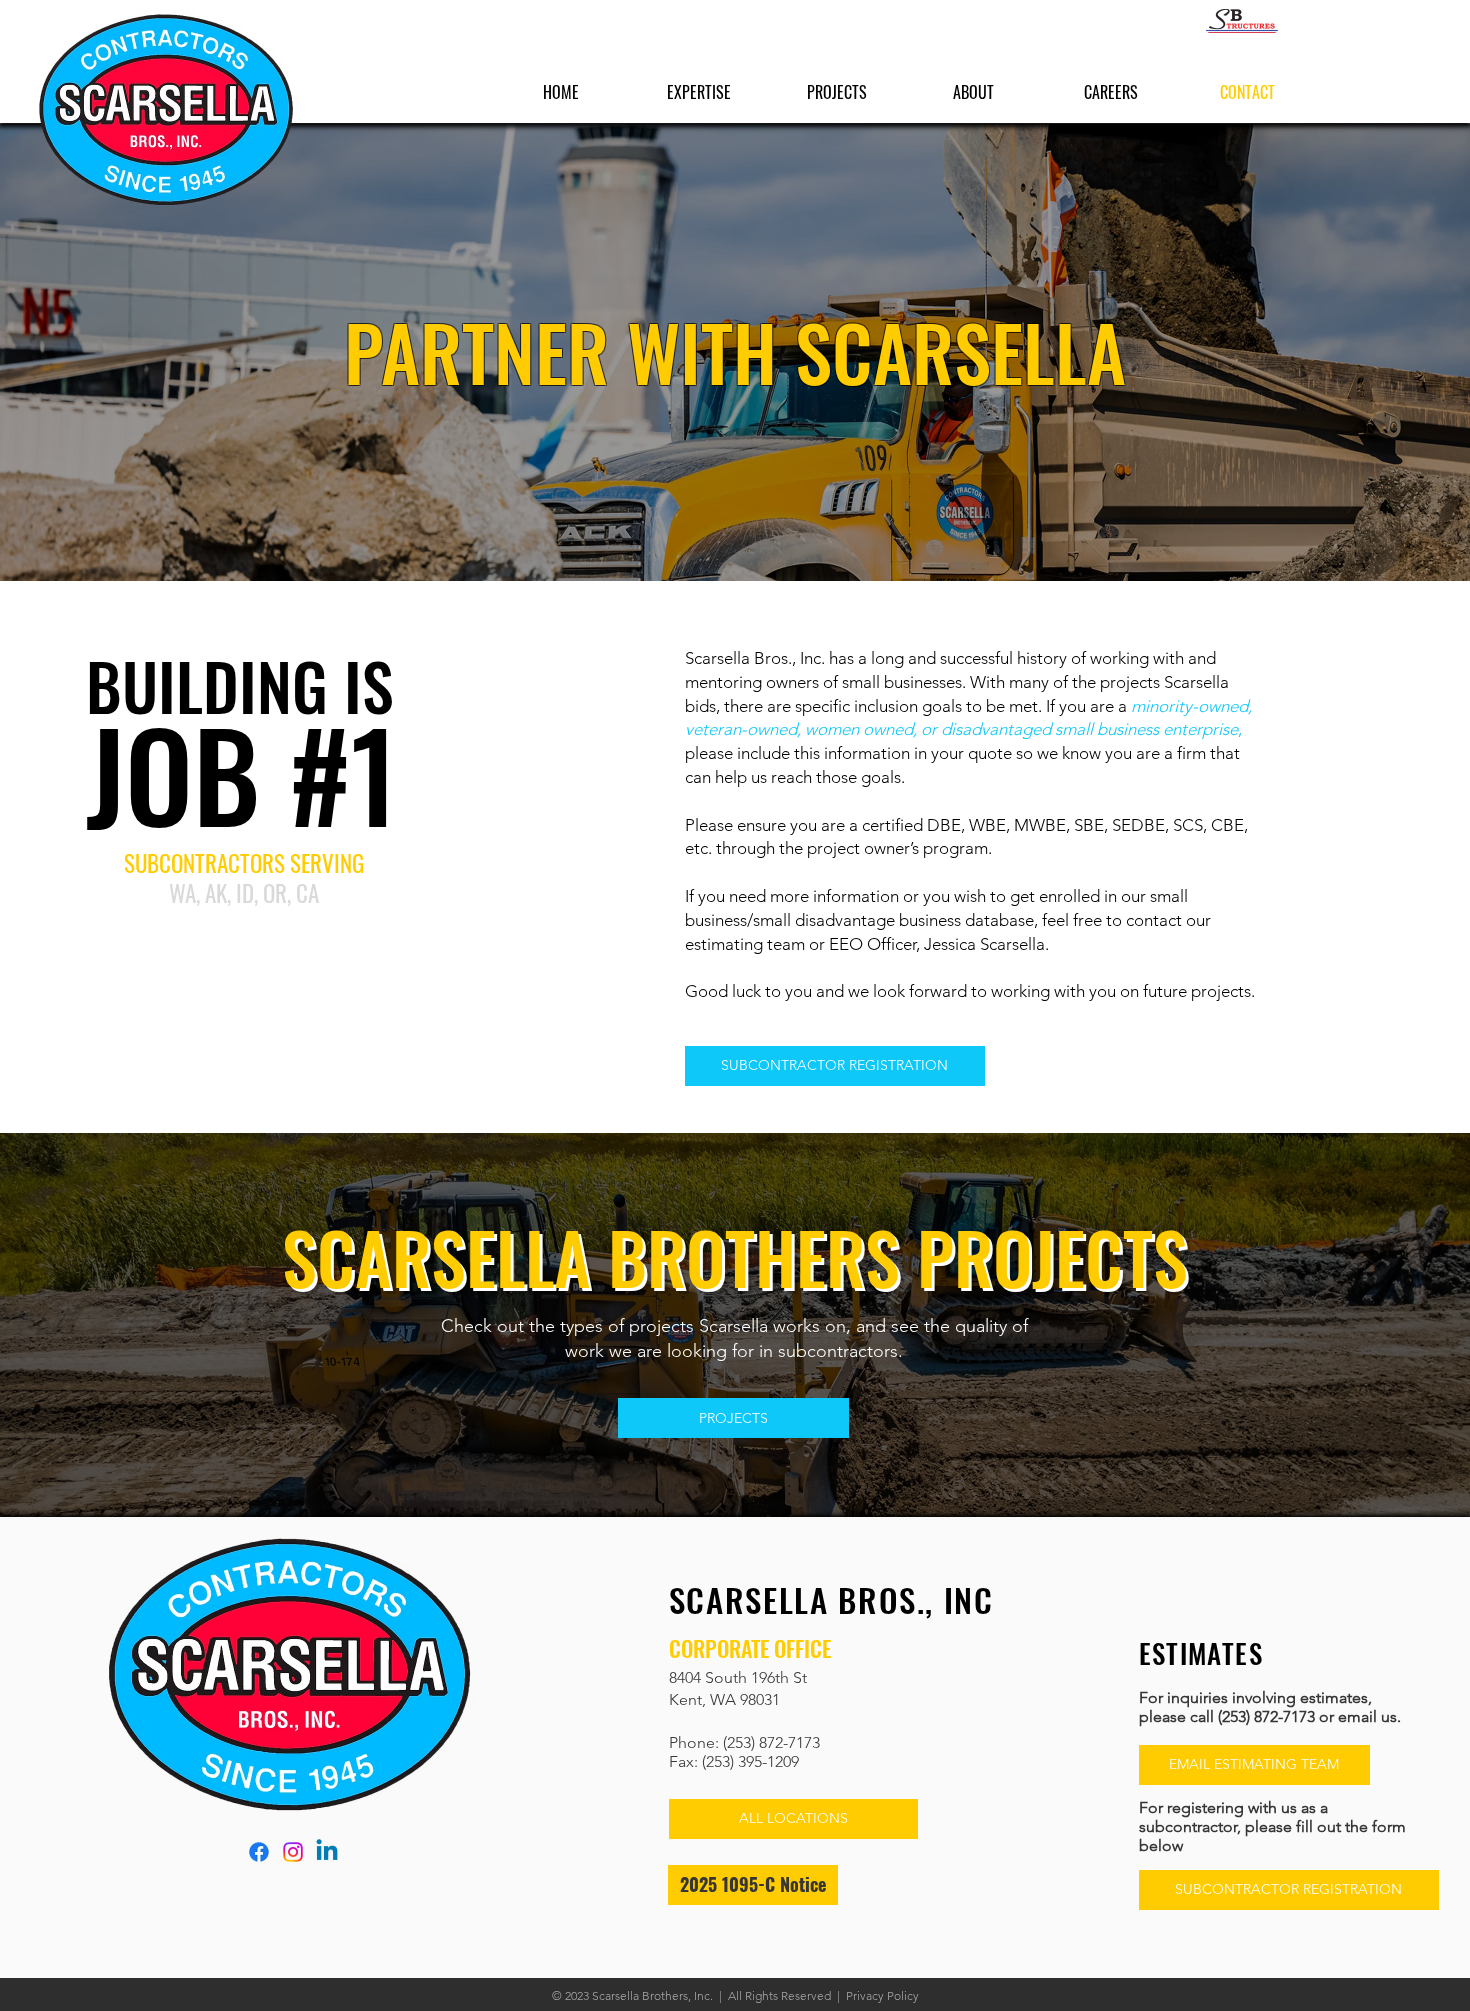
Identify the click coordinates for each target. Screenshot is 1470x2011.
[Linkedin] (327, 1852)
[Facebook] (259, 1852)
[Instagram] (293, 1852)
